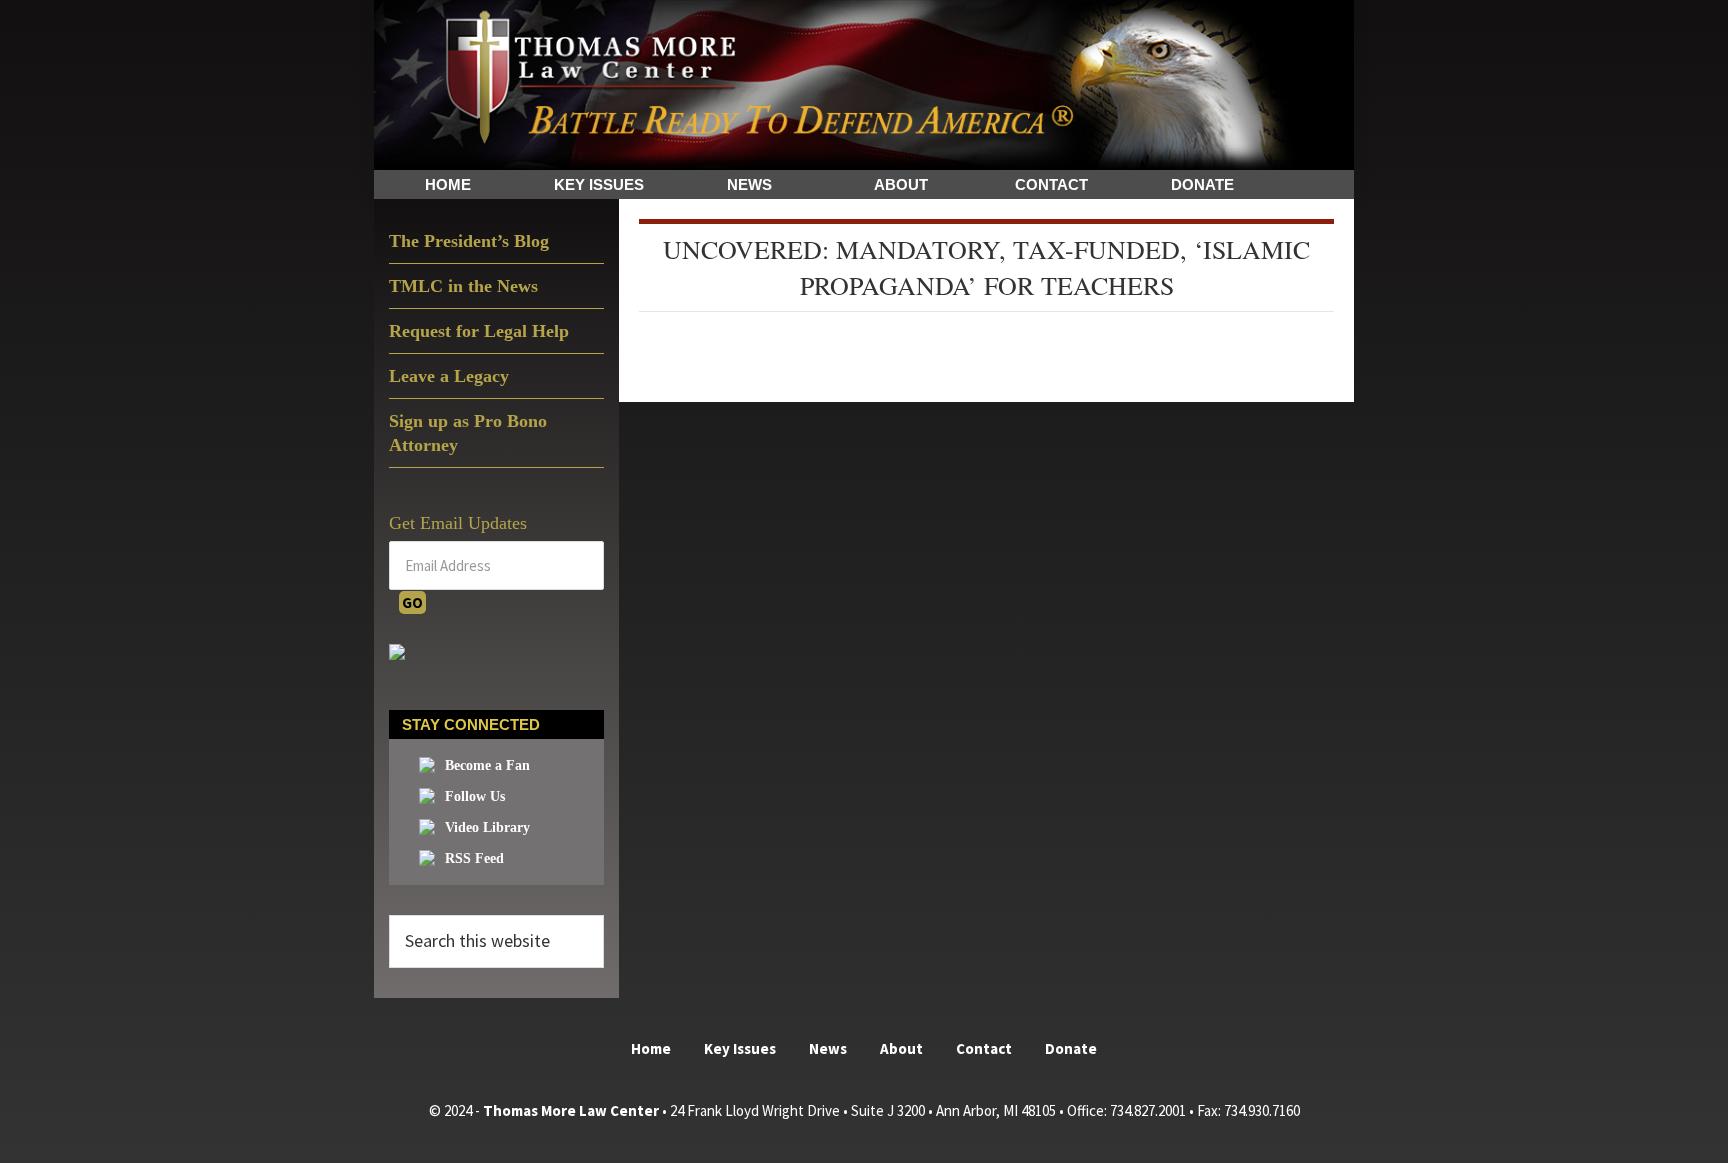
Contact (984, 1048)
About (901, 1048)
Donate (1071, 1048)
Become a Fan (487, 765)
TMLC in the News (463, 286)
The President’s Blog (469, 241)
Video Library (487, 827)
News (828, 1048)
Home (651, 1048)
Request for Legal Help (479, 331)
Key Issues (740, 1048)
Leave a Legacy (449, 376)
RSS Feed (474, 858)
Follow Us (475, 796)
